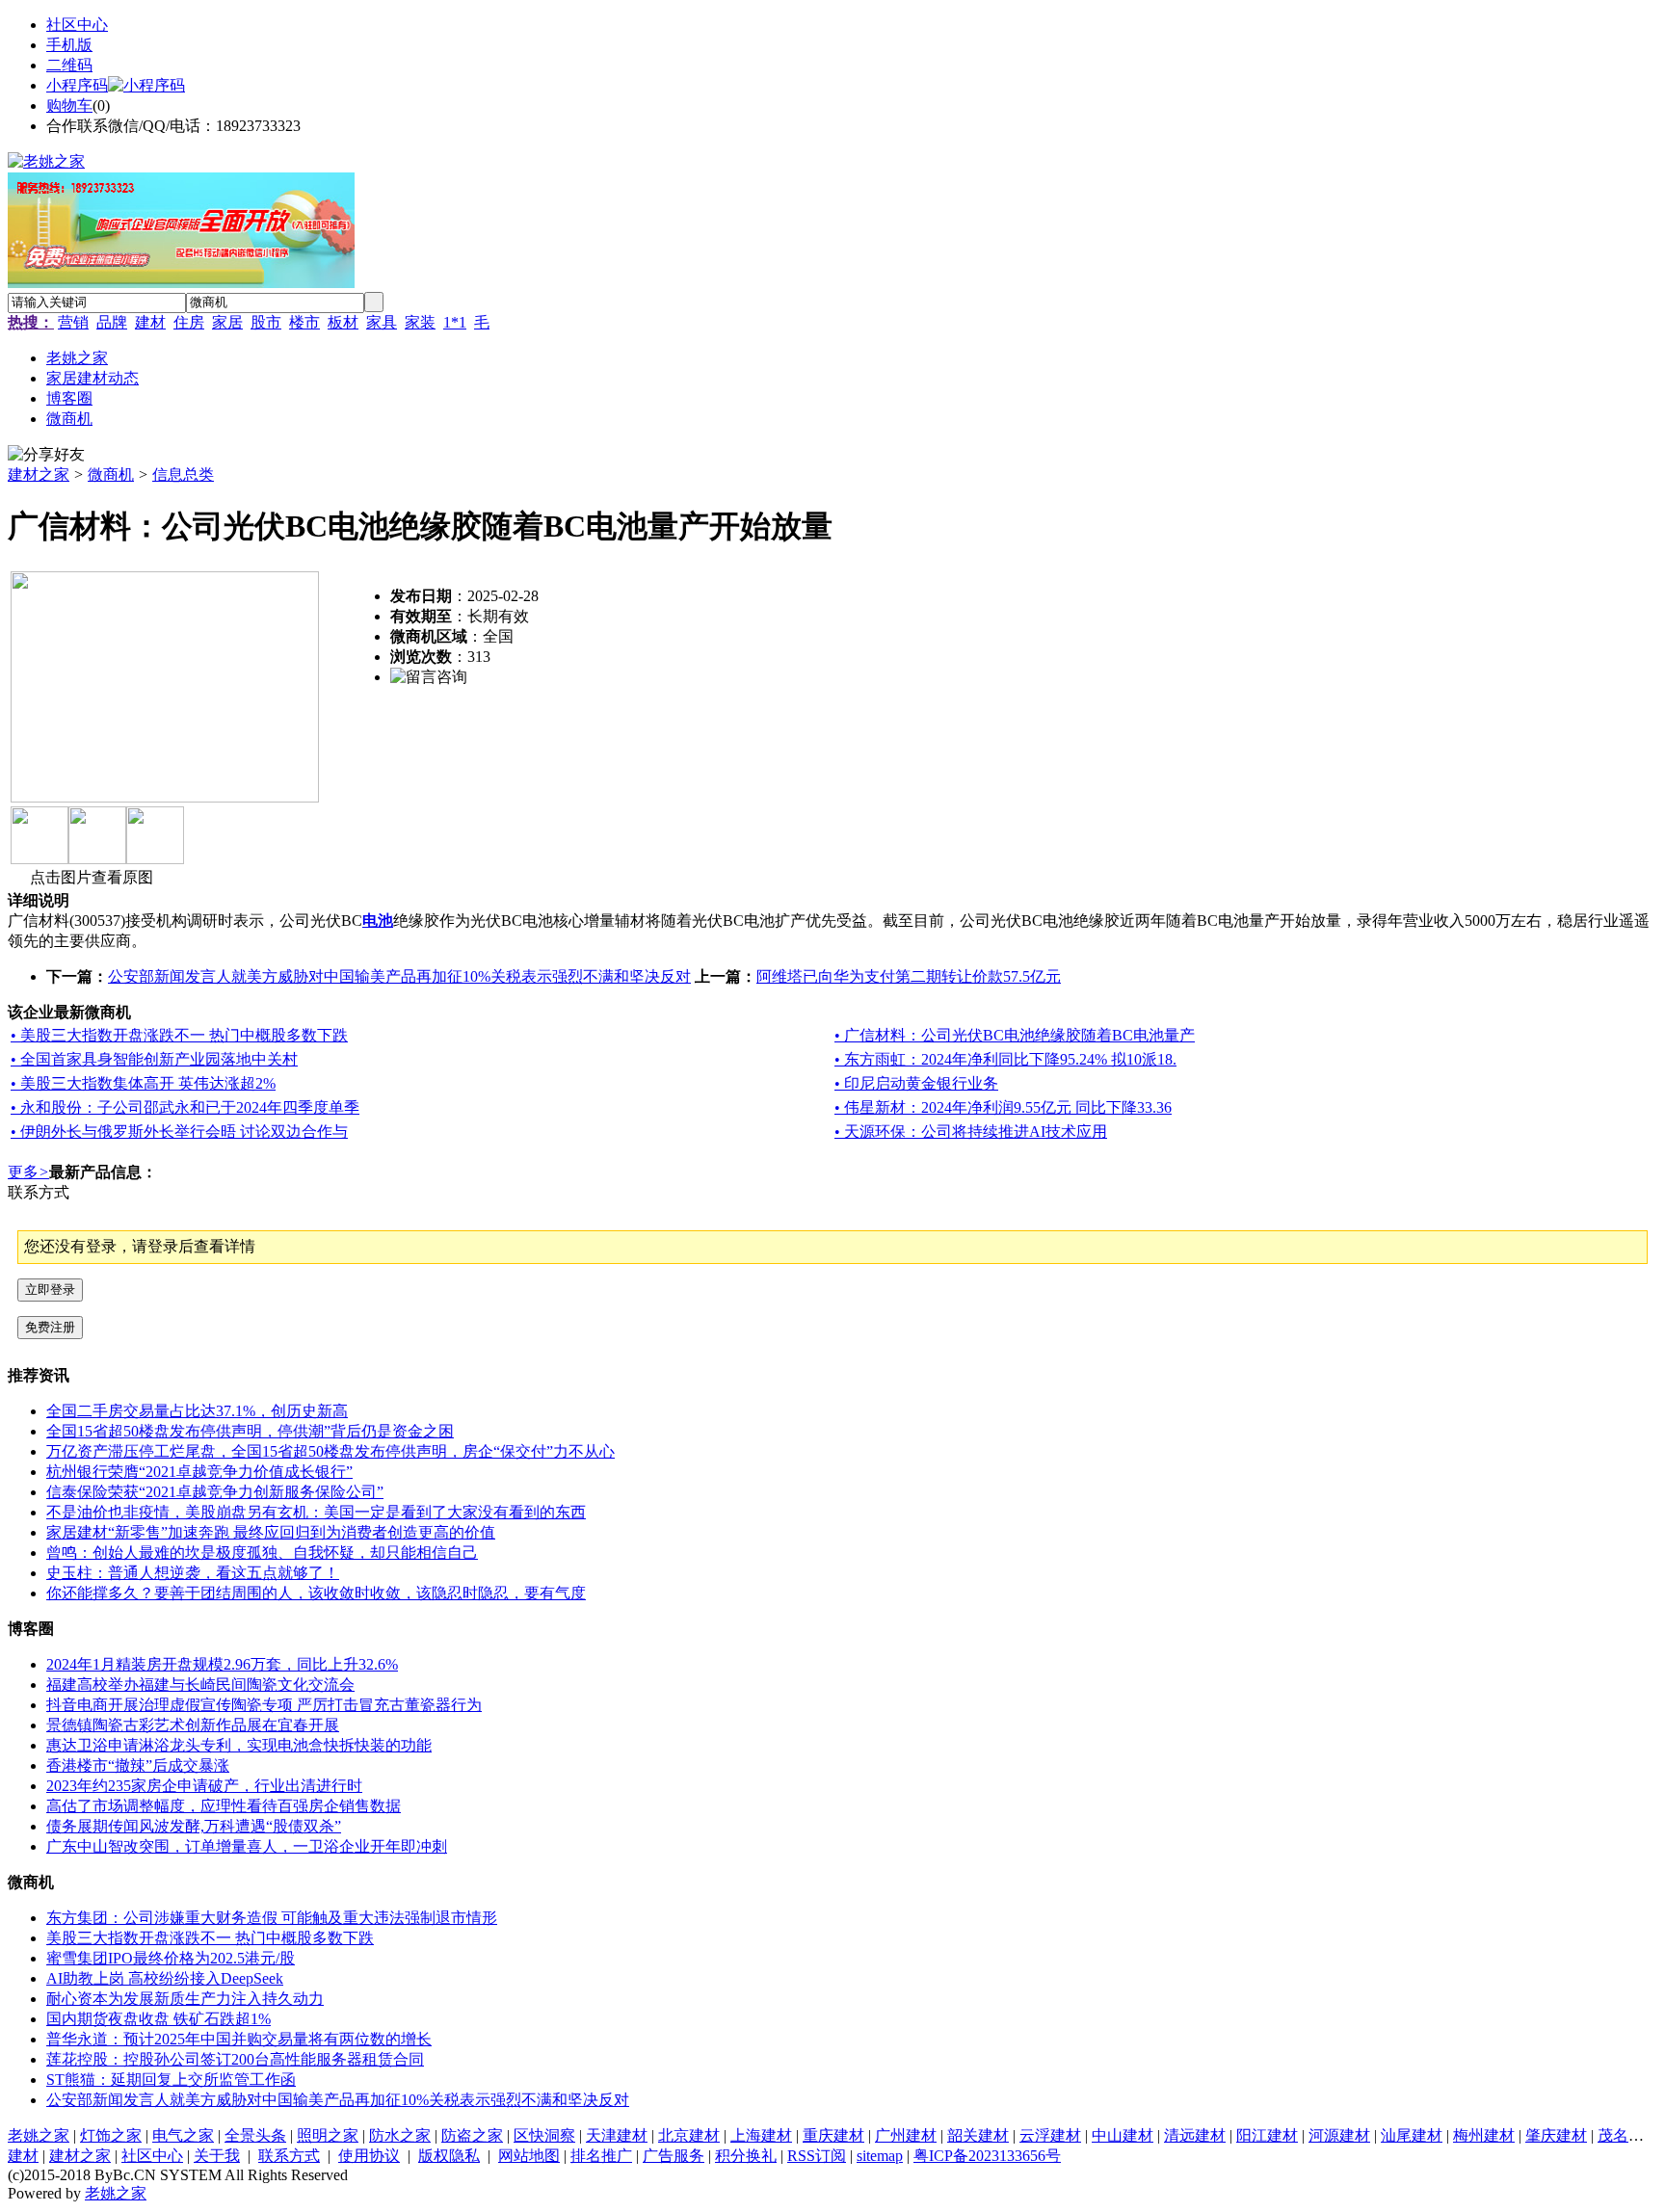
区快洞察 (544, 2135)
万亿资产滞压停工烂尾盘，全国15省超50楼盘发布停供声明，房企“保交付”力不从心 (330, 1451)
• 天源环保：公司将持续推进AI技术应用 (971, 1132)
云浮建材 (1050, 2135)
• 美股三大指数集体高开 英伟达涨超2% (143, 1083)
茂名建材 (1628, 2135)
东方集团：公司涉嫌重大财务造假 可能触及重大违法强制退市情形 (272, 1918)
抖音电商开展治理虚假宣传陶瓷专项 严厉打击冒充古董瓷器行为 (264, 1705)
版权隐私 (449, 2156)
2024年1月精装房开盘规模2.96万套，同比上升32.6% (222, 1664)
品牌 (112, 322)
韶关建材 (978, 2135)
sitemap (880, 2156)
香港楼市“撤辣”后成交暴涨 (138, 1765)
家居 (227, 322)
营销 (73, 322)
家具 (382, 322)
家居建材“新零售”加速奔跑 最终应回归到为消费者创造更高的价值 (271, 1532)
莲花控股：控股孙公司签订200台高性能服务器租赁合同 (235, 2059)
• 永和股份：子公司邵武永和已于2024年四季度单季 (185, 1107)
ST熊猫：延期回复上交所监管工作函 (171, 2080)
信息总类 (183, 474)
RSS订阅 (817, 2156)
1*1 (455, 322)
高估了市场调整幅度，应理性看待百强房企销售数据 (224, 1806)
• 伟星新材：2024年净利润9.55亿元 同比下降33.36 (1003, 1107)
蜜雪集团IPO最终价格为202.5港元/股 (171, 1958)
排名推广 (601, 2156)
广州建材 (906, 2135)
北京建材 (689, 2135)
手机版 (69, 45)
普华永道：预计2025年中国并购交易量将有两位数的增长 (239, 2039)
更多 (28, 1172)
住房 (189, 322)
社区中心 (77, 25)
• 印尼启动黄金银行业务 (916, 1083)
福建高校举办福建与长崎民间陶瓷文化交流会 (200, 1685)
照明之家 (328, 2135)
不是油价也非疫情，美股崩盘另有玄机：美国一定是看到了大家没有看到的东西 (316, 1512)
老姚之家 (39, 2135)
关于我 (217, 2156)
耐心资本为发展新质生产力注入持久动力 (185, 1999)
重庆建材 (833, 2135)
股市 (266, 322)
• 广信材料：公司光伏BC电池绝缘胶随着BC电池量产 (1015, 1035)
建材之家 (39, 474)
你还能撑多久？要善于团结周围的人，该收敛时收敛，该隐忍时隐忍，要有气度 (316, 1593)
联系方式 (289, 2156)
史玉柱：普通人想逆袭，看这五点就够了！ (193, 1573)
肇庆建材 (1556, 2135)
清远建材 (1195, 2135)
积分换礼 (746, 2156)
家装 (420, 322)
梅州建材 (1484, 2135)
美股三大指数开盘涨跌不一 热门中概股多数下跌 (210, 1938)
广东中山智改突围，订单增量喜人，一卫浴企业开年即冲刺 (247, 1846)
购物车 (69, 105)
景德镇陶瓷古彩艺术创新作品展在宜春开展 (193, 1725)
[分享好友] (46, 455)
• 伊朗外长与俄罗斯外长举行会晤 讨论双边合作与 (179, 1132)
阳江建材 (1267, 2135)
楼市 (304, 322)
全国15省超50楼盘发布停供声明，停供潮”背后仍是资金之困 (250, 1431)
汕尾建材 (1412, 2135)
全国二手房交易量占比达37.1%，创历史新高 (197, 1411)
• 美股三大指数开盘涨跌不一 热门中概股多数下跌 (179, 1035)
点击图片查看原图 (90, 877)
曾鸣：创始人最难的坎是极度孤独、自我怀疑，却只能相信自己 (262, 1553)
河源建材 (1339, 2135)
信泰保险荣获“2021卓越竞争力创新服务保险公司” (215, 1492)
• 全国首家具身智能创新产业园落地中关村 (154, 1059)
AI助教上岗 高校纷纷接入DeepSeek (165, 1978)
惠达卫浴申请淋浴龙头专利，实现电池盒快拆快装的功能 (239, 1745)
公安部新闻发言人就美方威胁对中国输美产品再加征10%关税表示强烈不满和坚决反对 (399, 976)
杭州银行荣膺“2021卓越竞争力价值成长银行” (199, 1472)
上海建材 (761, 2135)
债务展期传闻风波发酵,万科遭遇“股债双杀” (194, 1826)
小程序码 (77, 85)
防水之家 (400, 2135)
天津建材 (617, 2135)
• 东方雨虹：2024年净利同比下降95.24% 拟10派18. (1005, 1059)
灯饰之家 (111, 2135)
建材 (150, 322)
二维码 (69, 65)
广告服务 (674, 2156)
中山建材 (1123, 2135)
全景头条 (255, 2135)
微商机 (111, 474)
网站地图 (529, 2156)
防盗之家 (472, 2135)
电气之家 (183, 2135)
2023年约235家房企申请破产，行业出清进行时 (204, 1786)
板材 (343, 322)
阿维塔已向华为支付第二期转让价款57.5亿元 (909, 976)
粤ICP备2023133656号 (987, 2156)
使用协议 (369, 2156)
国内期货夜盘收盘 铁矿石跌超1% (159, 2019)
